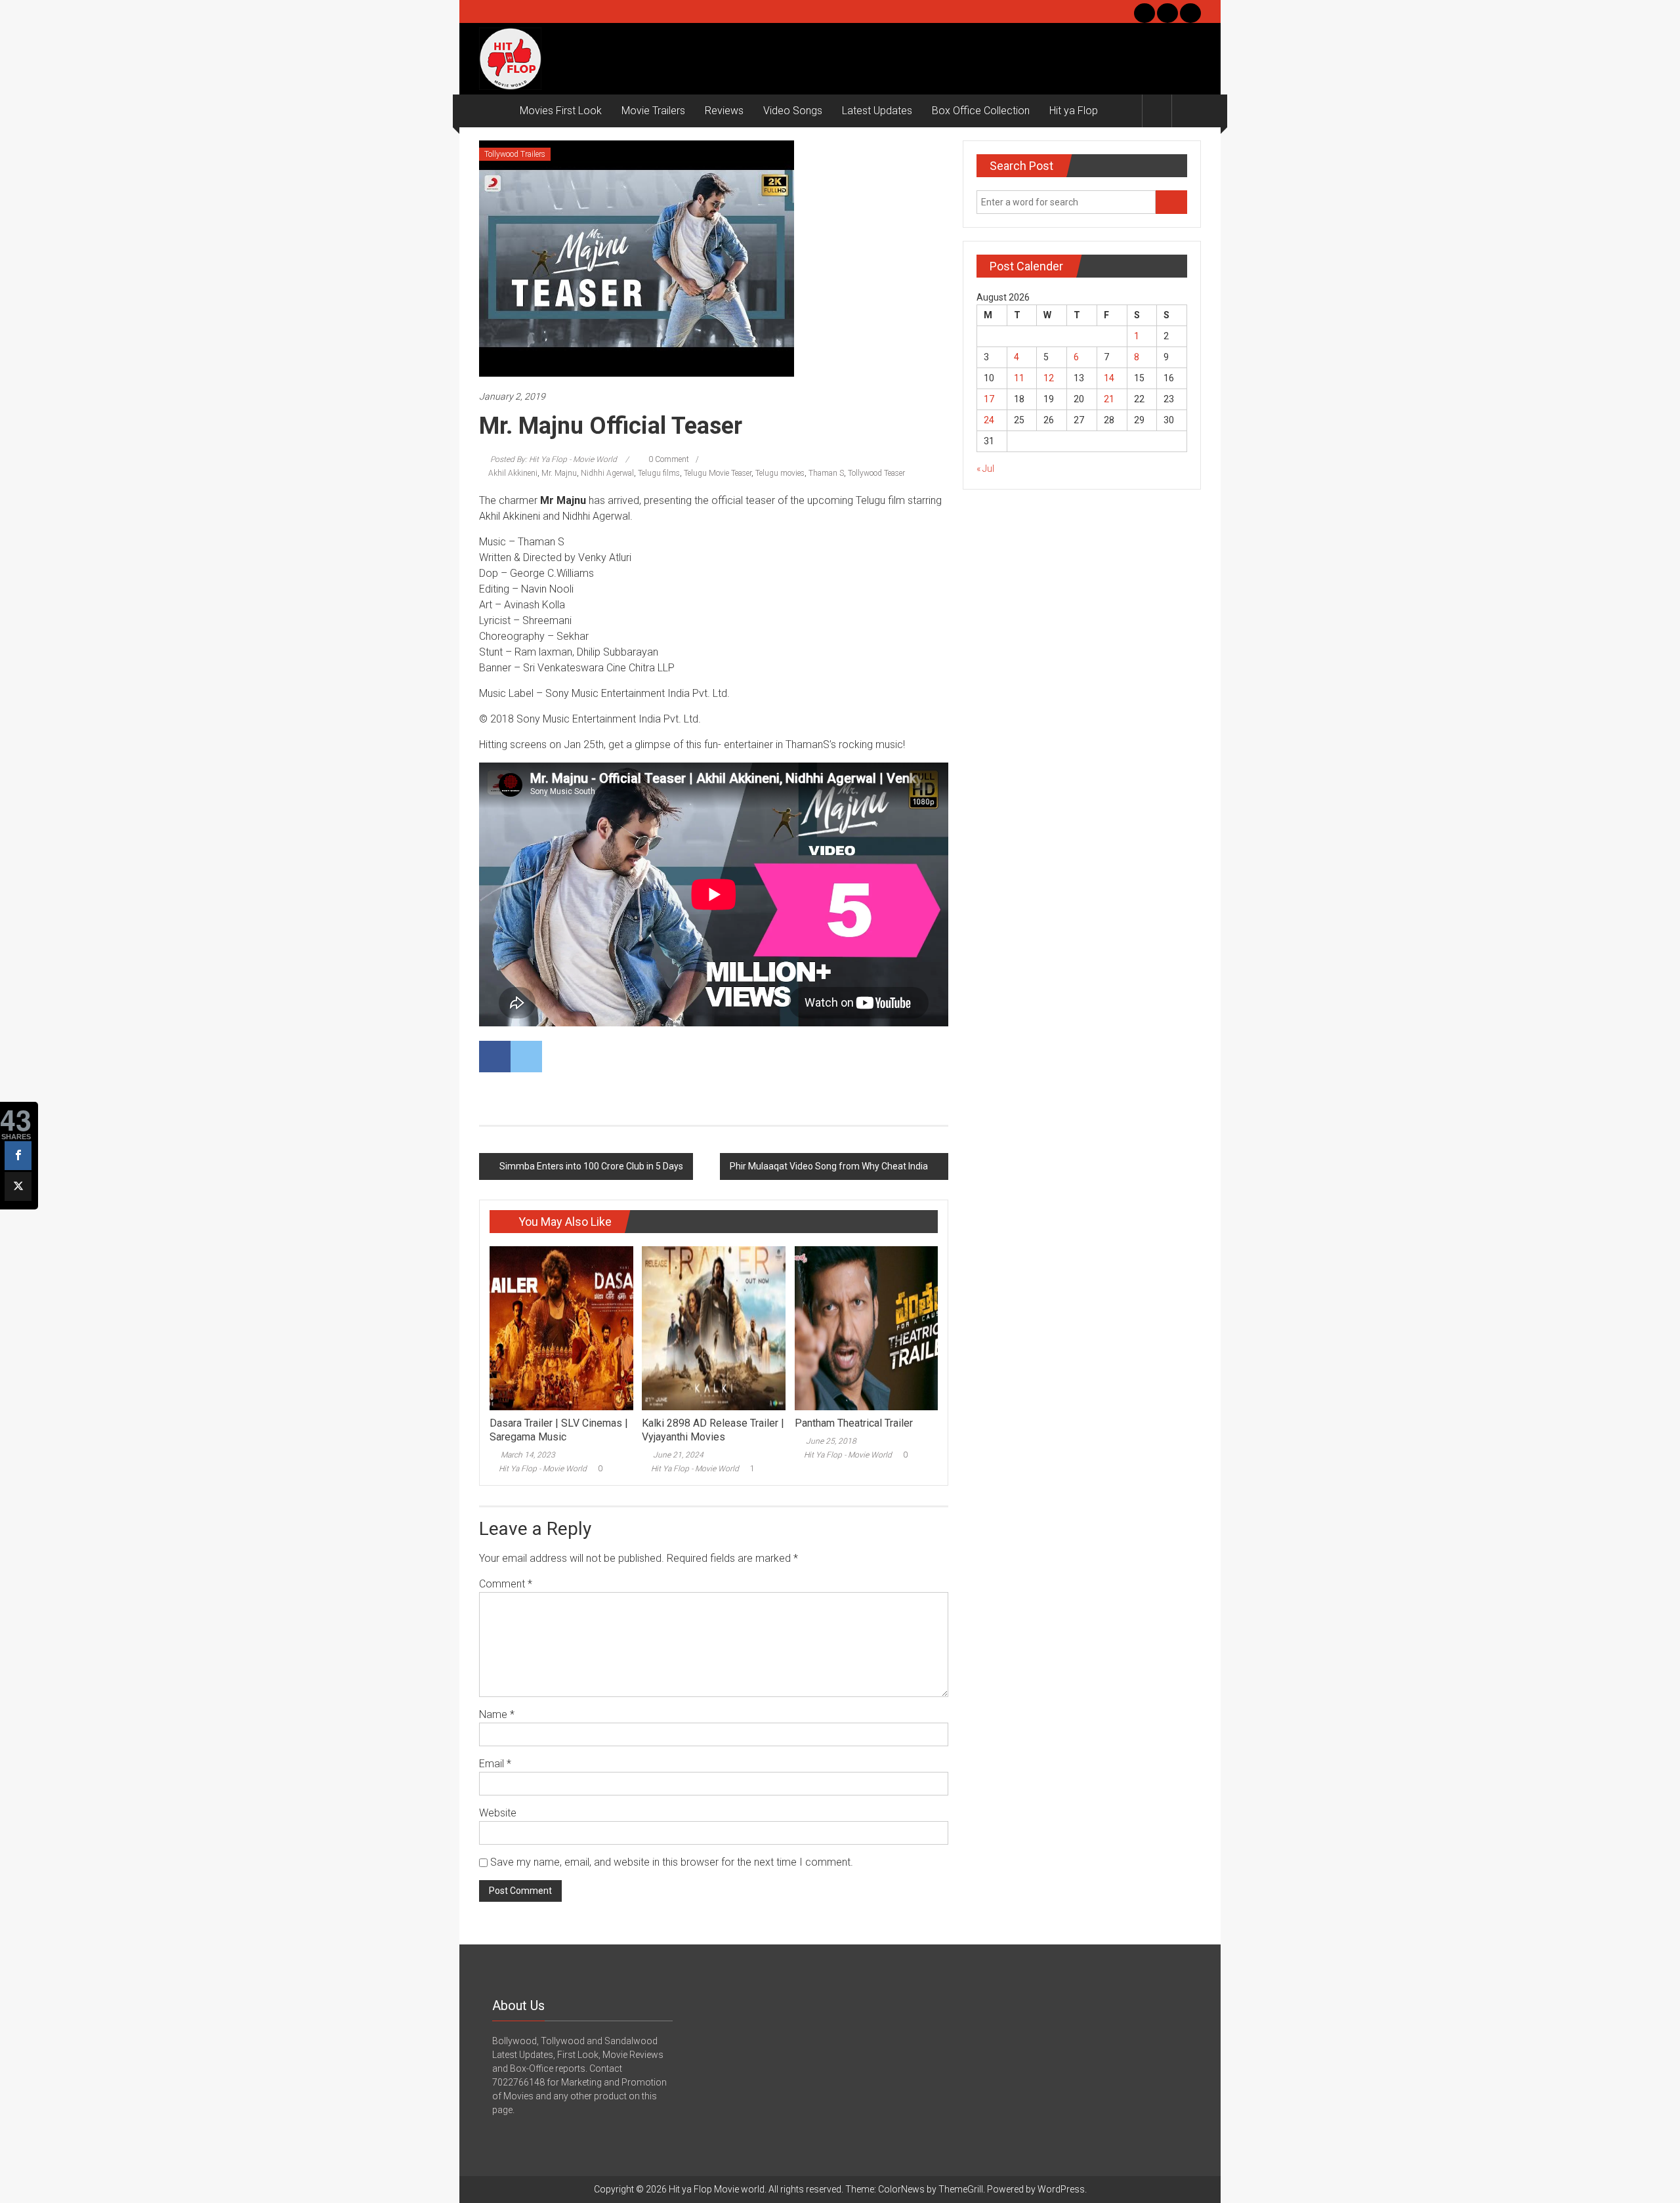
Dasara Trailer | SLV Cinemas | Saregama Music (559, 1430)
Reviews (724, 111)
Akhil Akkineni (513, 473)
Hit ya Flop (1074, 111)
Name (497, 1714)
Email (495, 1764)
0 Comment (668, 459)
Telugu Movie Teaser (718, 473)
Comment (506, 1584)
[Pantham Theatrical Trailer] (866, 1328)
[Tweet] (18, 1186)
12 (1049, 378)
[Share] (18, 1156)
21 (1109, 399)
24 (989, 420)
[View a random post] (1186, 111)
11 (1019, 378)
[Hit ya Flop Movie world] (494, 111)
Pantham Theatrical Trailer (854, 1423)
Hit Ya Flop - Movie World (543, 1469)
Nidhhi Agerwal (607, 473)
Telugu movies (780, 473)
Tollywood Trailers (515, 154)
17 (989, 399)
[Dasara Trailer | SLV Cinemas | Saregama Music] (561, 1328)
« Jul (985, 469)
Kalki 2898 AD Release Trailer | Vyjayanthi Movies (713, 1430)
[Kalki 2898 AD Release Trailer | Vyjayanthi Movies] (713, 1328)
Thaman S (826, 473)
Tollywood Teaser (876, 473)
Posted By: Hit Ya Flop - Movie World (554, 459)
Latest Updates (877, 111)
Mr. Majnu (559, 473)
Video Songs (793, 111)
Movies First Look (561, 111)
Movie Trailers (653, 111)
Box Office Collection (981, 111)
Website (498, 1813)
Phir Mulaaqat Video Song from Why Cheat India (829, 1166)
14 (1109, 378)
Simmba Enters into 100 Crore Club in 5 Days (591, 1166)
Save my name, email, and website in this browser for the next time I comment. (672, 1862)
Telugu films (659, 473)
